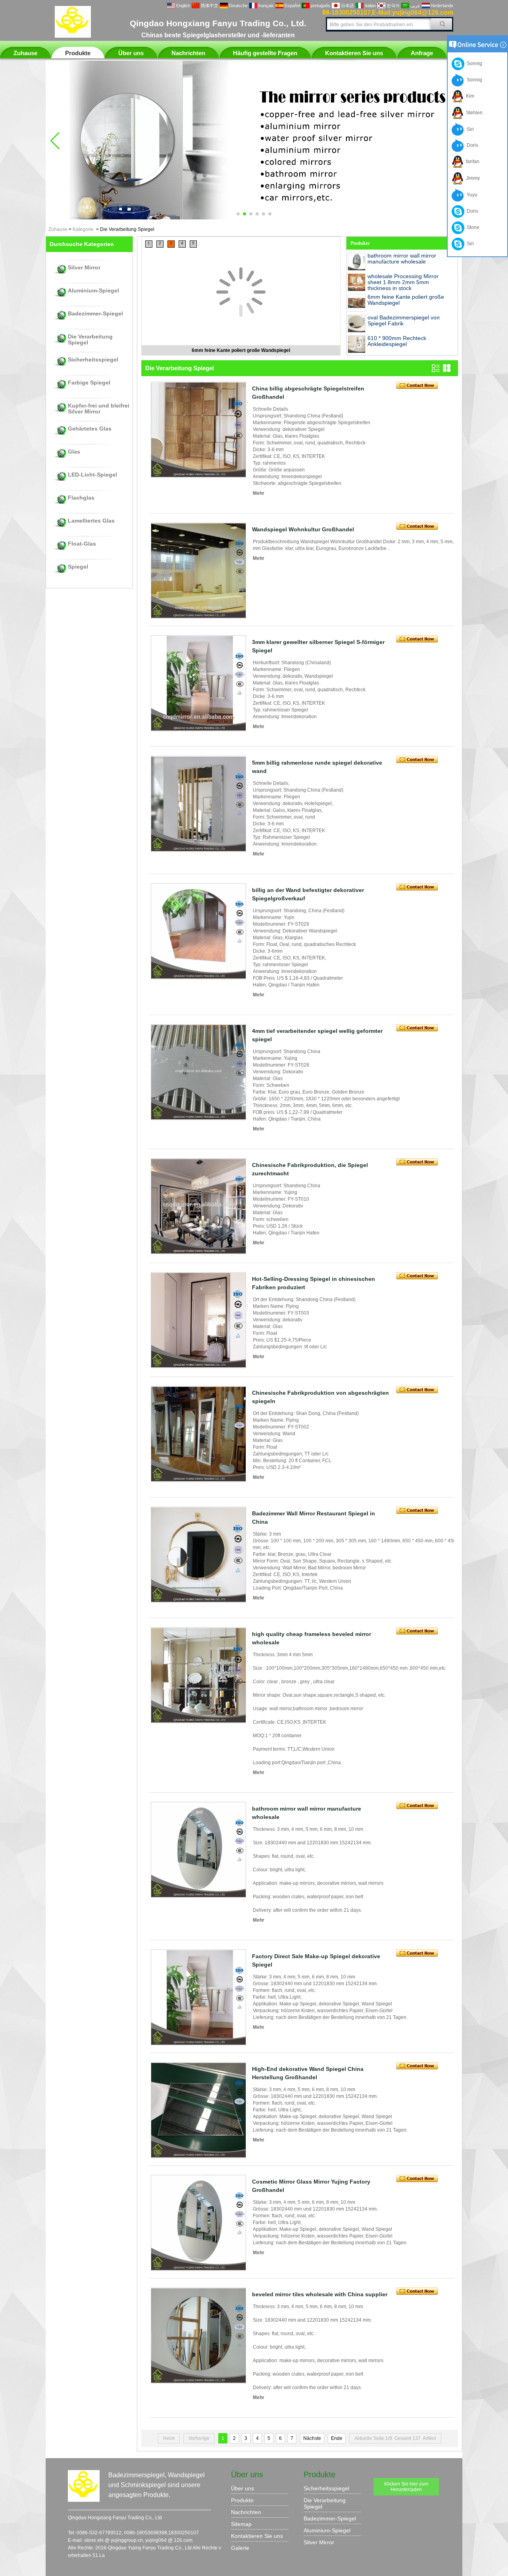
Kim (469, 96)
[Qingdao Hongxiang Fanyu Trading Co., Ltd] (73, 36)
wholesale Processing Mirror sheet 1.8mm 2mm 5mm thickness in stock (403, 282)
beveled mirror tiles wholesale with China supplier (320, 2294)
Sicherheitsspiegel (93, 360)
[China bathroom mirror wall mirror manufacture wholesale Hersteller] (357, 262)
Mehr (259, 493)
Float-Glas (82, 544)
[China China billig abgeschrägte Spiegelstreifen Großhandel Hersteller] (198, 430)
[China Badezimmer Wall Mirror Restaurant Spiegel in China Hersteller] (198, 1555)
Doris (471, 145)
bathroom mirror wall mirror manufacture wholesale (402, 259)
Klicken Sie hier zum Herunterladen (406, 2487)
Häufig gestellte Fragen (265, 53)
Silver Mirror (84, 268)
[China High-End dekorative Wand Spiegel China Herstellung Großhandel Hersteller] (198, 2110)
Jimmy (472, 178)
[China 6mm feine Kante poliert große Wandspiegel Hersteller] (241, 262)
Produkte (78, 53)
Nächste (312, 2438)
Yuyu (471, 195)
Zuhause (25, 53)
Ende (337, 2438)
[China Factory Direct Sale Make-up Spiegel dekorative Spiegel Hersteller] (198, 1997)
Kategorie (83, 229)
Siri (469, 129)
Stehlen (473, 113)
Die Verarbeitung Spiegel (90, 340)
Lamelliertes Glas (91, 521)
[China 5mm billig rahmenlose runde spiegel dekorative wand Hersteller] (198, 804)
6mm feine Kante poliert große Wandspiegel (241, 350)
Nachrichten (188, 53)
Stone (472, 227)
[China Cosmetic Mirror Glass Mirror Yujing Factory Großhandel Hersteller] (198, 2223)
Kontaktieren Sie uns (354, 53)
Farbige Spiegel (89, 383)
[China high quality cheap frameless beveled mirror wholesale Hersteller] (198, 1675)
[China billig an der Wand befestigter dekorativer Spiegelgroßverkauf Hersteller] (198, 931)
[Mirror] (254, 218)
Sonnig (473, 63)
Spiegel (78, 567)
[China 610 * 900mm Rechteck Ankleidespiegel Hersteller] (357, 344)
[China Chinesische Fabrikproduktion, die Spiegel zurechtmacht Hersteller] (198, 1206)
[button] (238, 214)
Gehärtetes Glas (90, 429)
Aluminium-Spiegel (93, 291)
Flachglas (81, 498)
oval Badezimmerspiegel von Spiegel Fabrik (404, 320)
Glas (74, 452)
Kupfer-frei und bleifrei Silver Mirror (99, 409)
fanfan (471, 161)
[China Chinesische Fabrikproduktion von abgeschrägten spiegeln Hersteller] (198, 1434)
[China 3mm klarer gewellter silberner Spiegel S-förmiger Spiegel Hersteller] (198, 683)
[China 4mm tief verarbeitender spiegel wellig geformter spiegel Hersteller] (198, 1072)
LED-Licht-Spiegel (92, 475)
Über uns (131, 53)
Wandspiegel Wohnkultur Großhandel (303, 529)
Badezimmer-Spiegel (95, 314)
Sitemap (241, 2524)
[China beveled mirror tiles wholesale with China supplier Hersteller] (198, 2336)
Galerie (240, 2548)
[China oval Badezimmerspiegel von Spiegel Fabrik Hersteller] (357, 324)
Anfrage (422, 53)
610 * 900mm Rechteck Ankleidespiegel (397, 341)
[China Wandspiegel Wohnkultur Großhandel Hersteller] (198, 571)
